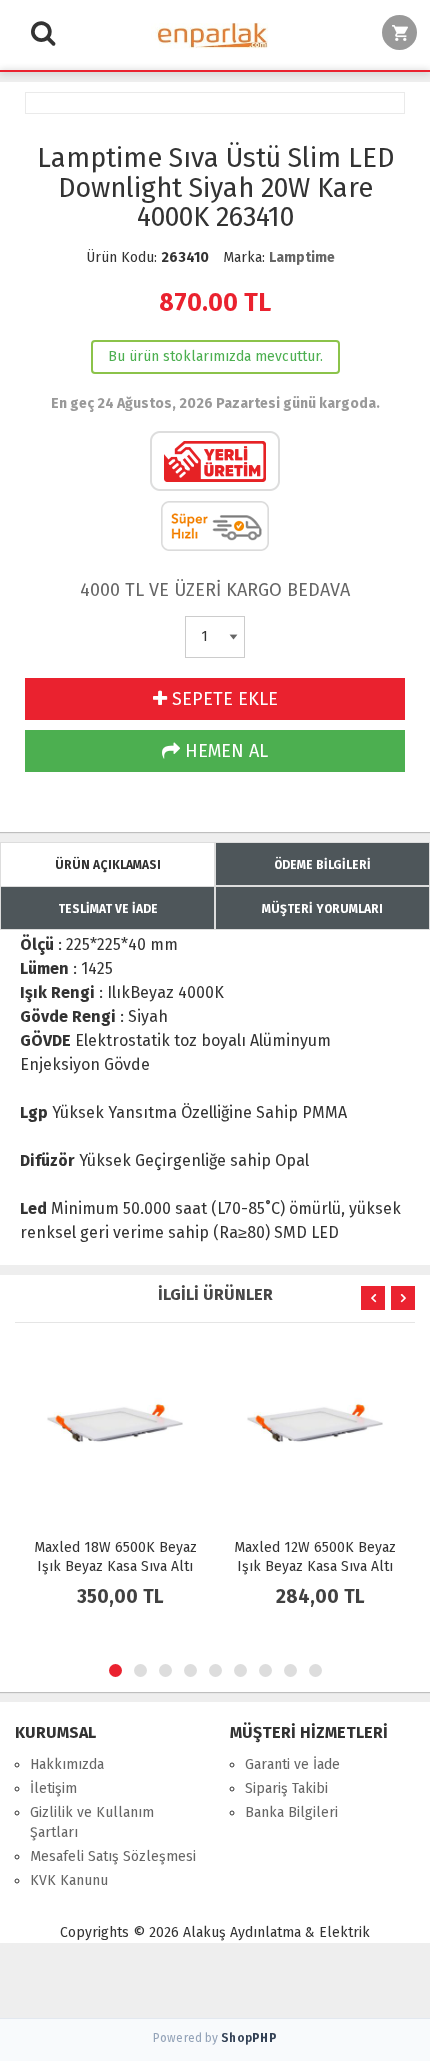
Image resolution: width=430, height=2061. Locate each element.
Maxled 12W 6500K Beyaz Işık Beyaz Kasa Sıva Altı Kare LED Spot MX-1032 (315, 1566)
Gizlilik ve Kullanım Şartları (92, 1822)
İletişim (53, 1788)
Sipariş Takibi (286, 1788)
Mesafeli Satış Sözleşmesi (113, 1856)
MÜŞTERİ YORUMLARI (322, 909)
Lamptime (302, 257)
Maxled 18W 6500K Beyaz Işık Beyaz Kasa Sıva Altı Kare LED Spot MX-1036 (115, 1566)
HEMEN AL (224, 751)
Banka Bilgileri (291, 1812)
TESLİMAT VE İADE (108, 909)
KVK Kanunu (69, 1880)
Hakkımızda (67, 1764)
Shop (249, 2038)
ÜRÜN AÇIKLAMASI (108, 865)
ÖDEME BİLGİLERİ (322, 865)
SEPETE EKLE (222, 699)
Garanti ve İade (292, 1764)
